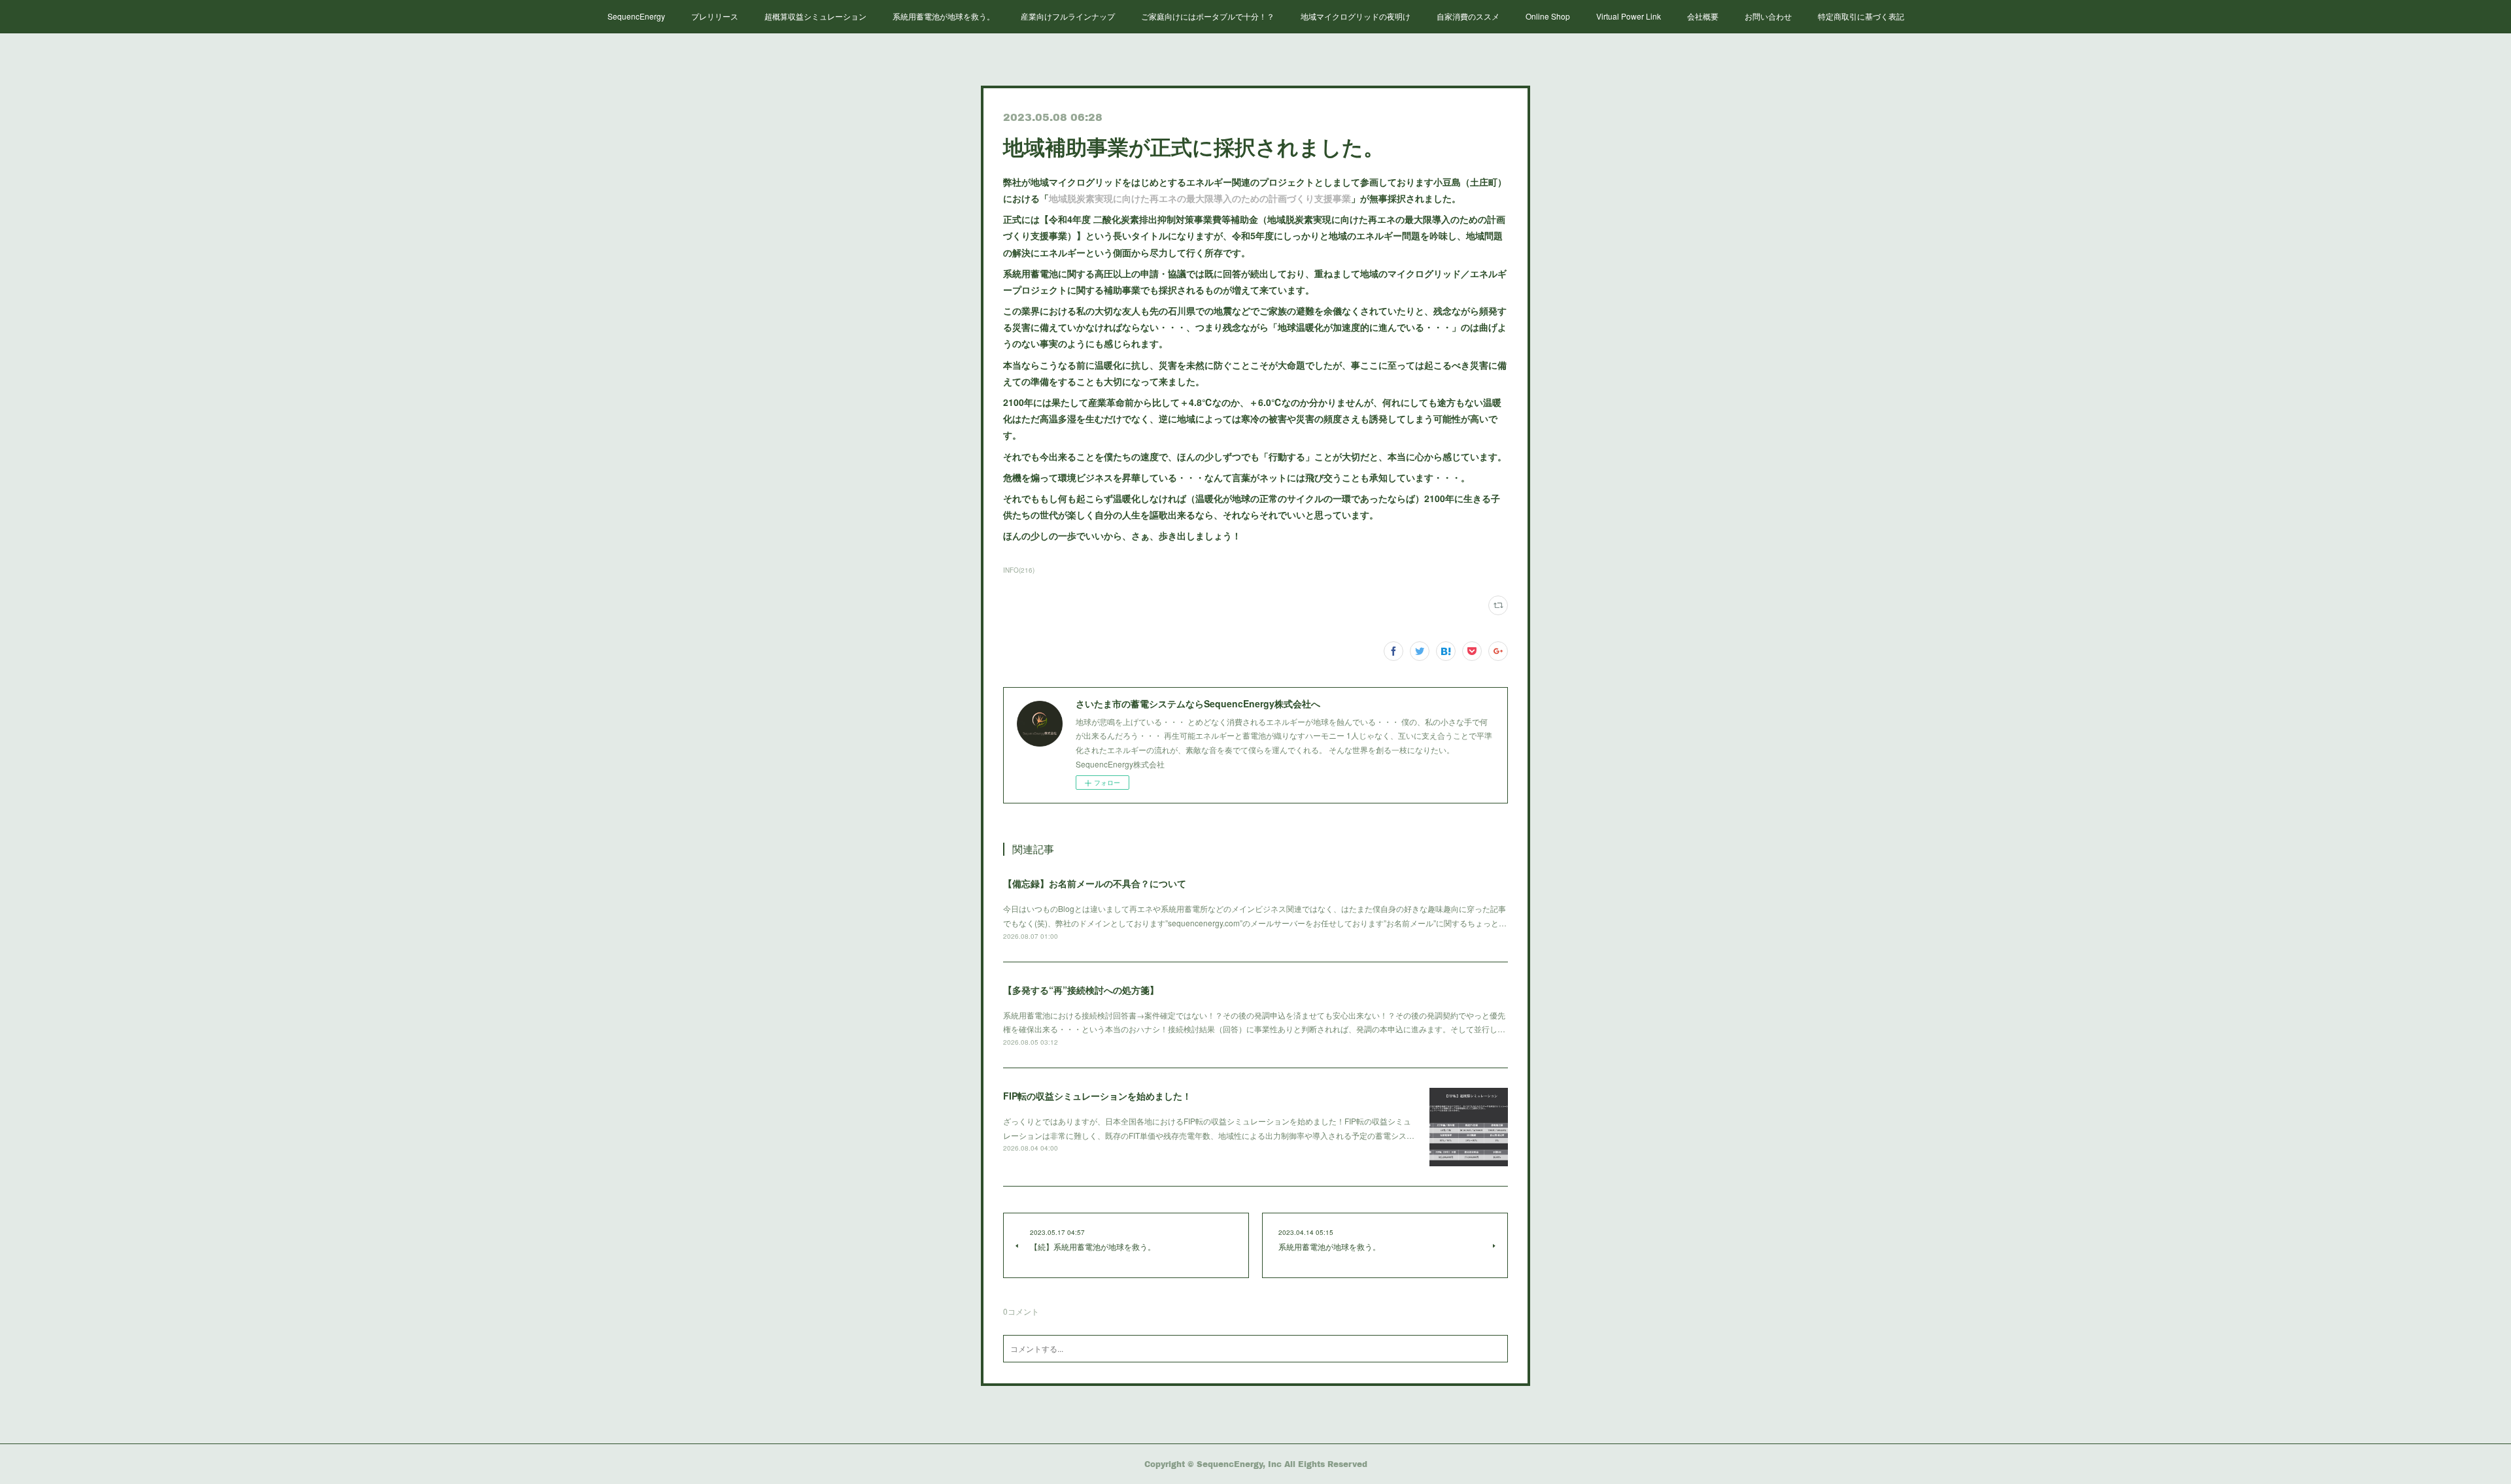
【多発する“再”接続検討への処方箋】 (1081, 990)
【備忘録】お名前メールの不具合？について (1095, 883)
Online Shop (1548, 16)
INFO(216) (1019, 570)
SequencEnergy (636, 16)
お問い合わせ (1768, 16)
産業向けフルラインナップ (1068, 16)
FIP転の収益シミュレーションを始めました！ (1097, 1096)
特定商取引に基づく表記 (1861, 16)
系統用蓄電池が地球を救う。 (944, 16)
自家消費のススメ (1468, 16)
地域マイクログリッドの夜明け (1356, 16)
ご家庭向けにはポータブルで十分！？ (1208, 16)
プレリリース (715, 16)
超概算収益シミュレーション (815, 16)
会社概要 (1703, 16)
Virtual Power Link (1629, 16)
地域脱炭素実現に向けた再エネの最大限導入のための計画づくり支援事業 (1200, 198)
